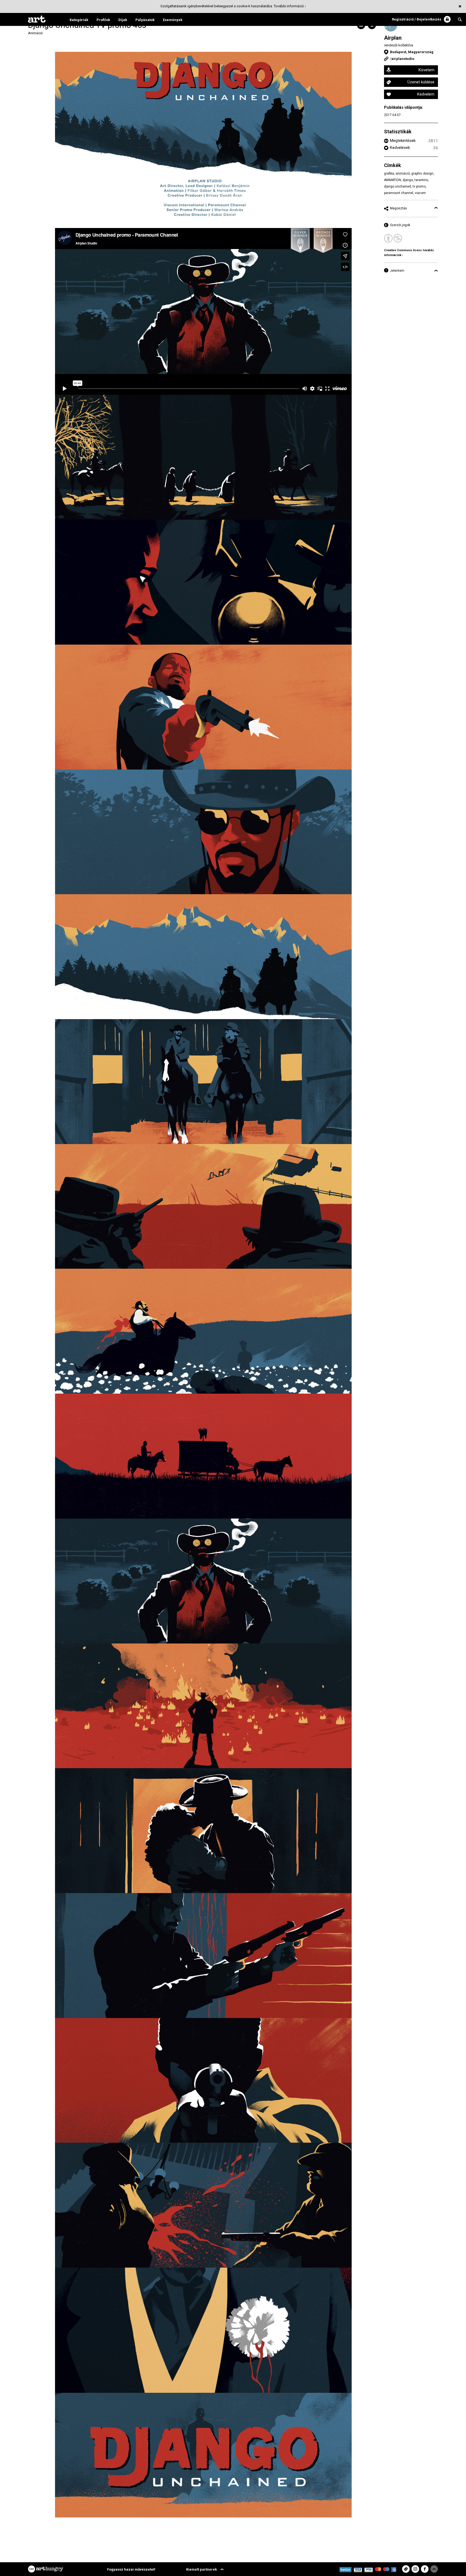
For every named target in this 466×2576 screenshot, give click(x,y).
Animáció (35, 33)
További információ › (290, 6)
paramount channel (399, 193)
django (408, 180)
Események (173, 20)
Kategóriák (79, 20)
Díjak (123, 20)
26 (436, 148)
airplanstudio (403, 59)
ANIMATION (393, 180)
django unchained (398, 186)
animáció (403, 173)
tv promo (419, 186)
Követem (426, 70)
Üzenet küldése (421, 82)
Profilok (103, 20)
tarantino (421, 180)
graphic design (422, 173)
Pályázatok (145, 20)
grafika (389, 173)
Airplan (393, 38)
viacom (420, 193)
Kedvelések (400, 148)
